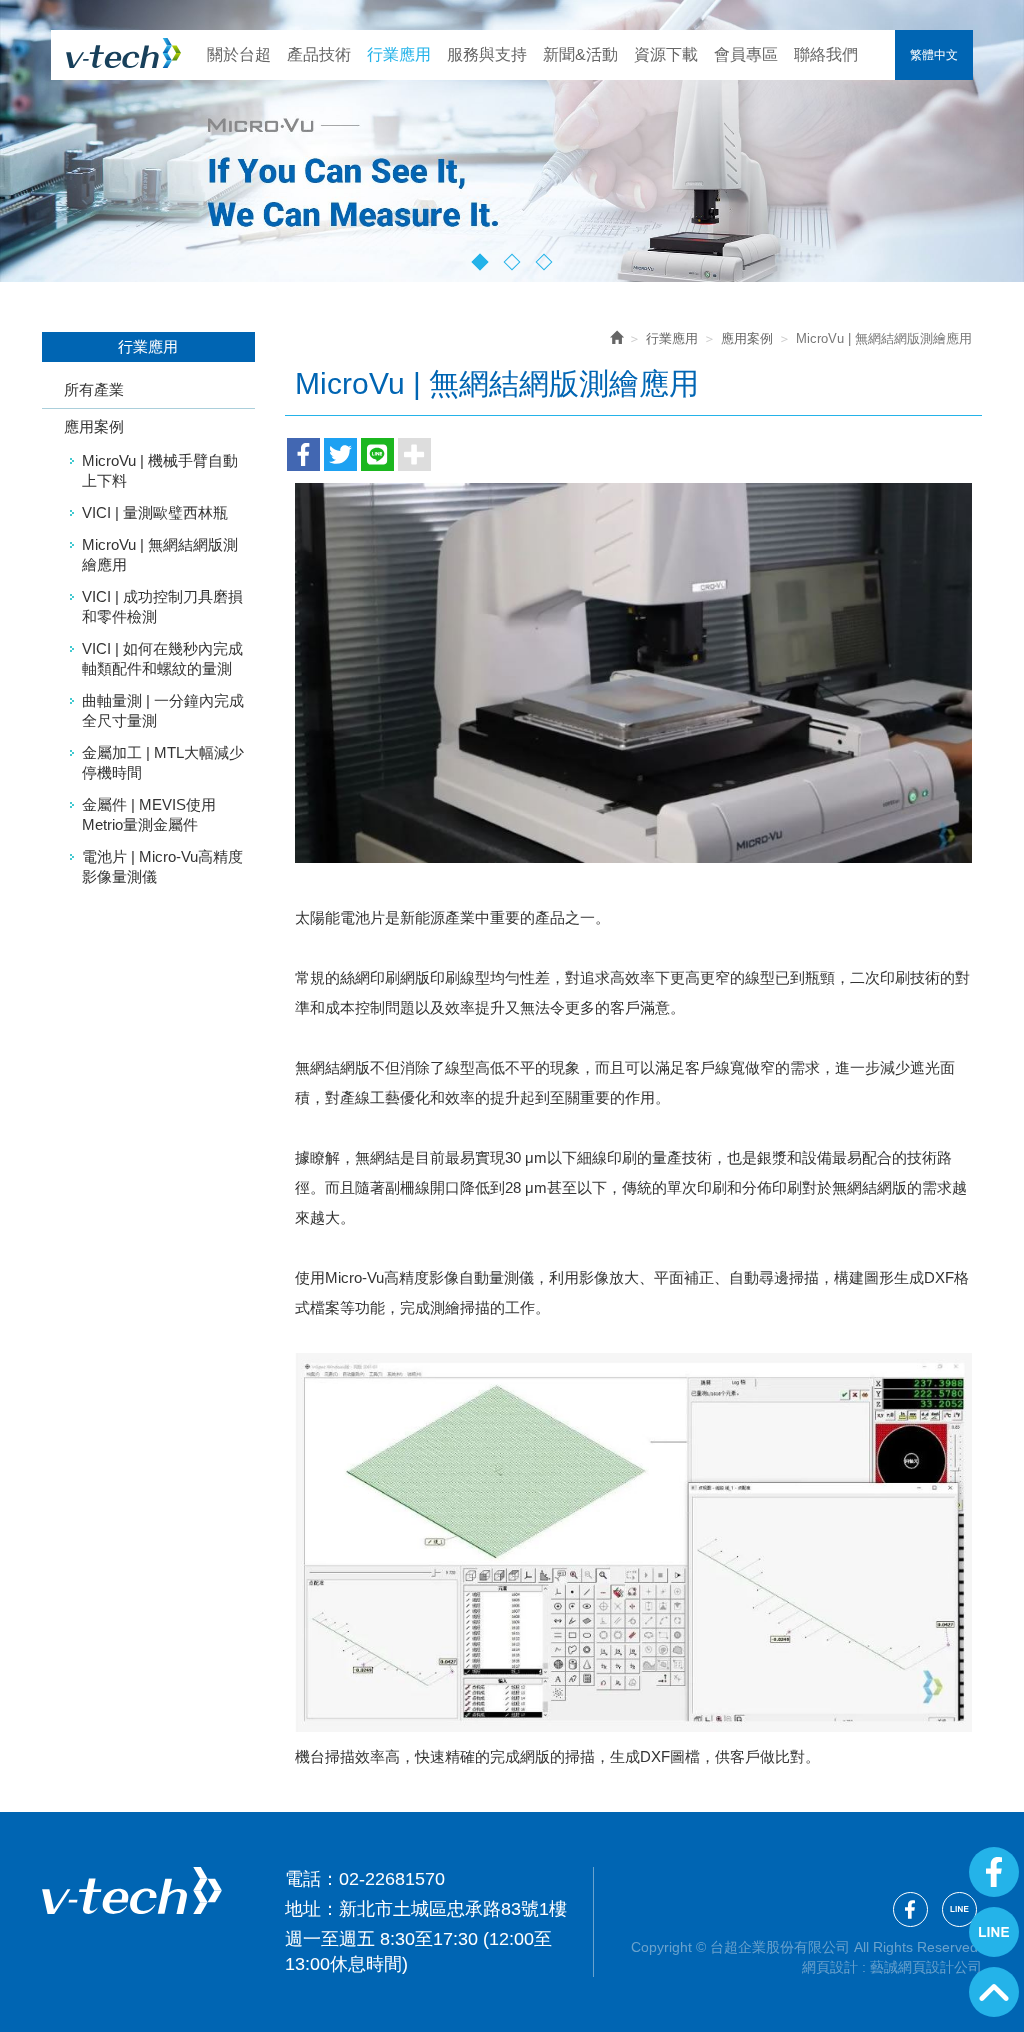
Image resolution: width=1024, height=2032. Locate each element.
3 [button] (544, 262)
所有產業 (94, 389)
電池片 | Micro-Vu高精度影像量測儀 (162, 866)
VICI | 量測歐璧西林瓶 (155, 512)
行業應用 (672, 338)
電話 (303, 1879)
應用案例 (94, 426)
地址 (303, 1909)
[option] (512, 141)
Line (994, 1932)
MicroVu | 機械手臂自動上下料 (160, 470)
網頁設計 (830, 1967)
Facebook (994, 1872)
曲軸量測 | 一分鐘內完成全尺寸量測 (163, 710)
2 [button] (512, 262)
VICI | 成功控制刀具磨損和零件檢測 (162, 606)
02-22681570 (392, 1879)
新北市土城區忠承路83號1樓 (453, 1909)
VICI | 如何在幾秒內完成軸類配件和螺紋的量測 (162, 658)
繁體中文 (934, 55)
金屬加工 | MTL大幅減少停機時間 (163, 762)
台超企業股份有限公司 (123, 53)
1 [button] (480, 262)
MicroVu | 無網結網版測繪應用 (160, 554)
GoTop (994, 1992)
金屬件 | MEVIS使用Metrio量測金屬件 (149, 814)
